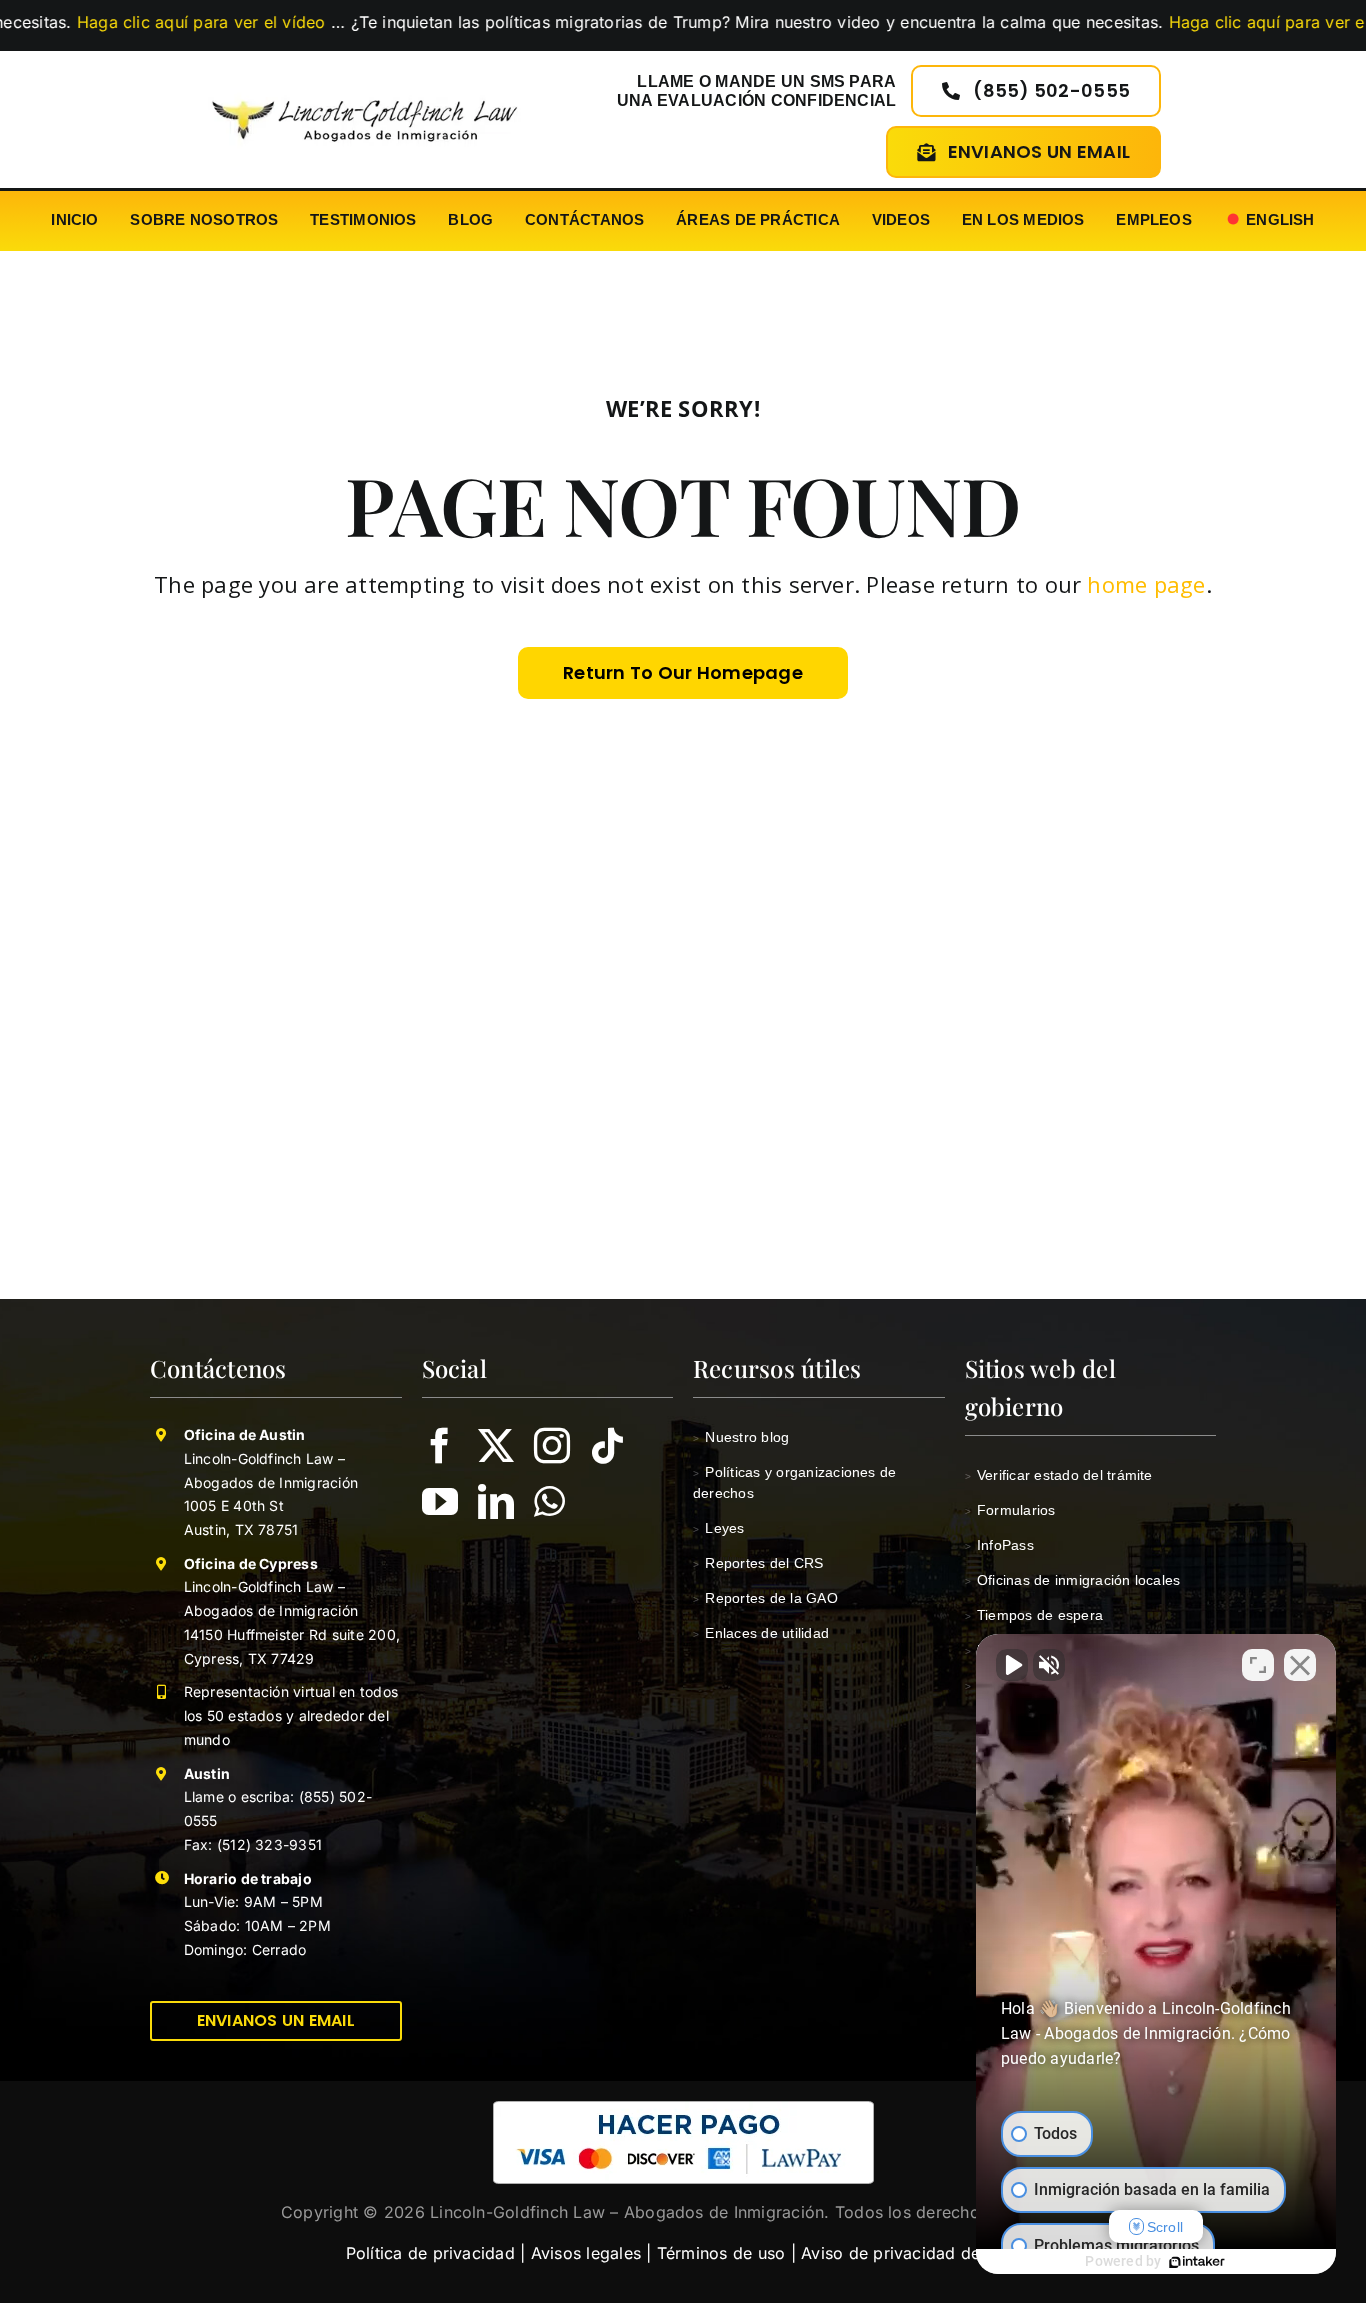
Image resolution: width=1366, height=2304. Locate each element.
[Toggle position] (1258, 1665)
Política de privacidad (430, 2253)
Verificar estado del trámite (1059, 1475)
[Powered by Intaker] (1197, 2262)
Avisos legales (586, 2253)
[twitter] (496, 1446)
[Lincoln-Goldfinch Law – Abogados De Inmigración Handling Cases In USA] (364, 93)
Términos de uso (721, 2253)
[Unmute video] (1012, 1665)
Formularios (1010, 1510)
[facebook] (440, 1446)
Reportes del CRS (758, 1563)
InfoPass (999, 1545)
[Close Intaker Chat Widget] (1300, 1665)
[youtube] (440, 1502)
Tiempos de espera (1034, 1615)
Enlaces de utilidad (761, 1633)
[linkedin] (496, 1502)
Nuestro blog (741, 1437)
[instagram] (552, 1446)
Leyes (719, 1528)
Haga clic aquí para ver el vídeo (1181, 22)
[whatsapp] (549, 1502)
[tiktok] (608, 1446)
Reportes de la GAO (765, 1598)
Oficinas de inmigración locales (1073, 1580)
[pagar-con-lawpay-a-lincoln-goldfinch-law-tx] (683, 2109)
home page (1146, 584)
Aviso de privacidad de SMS (910, 2253)
